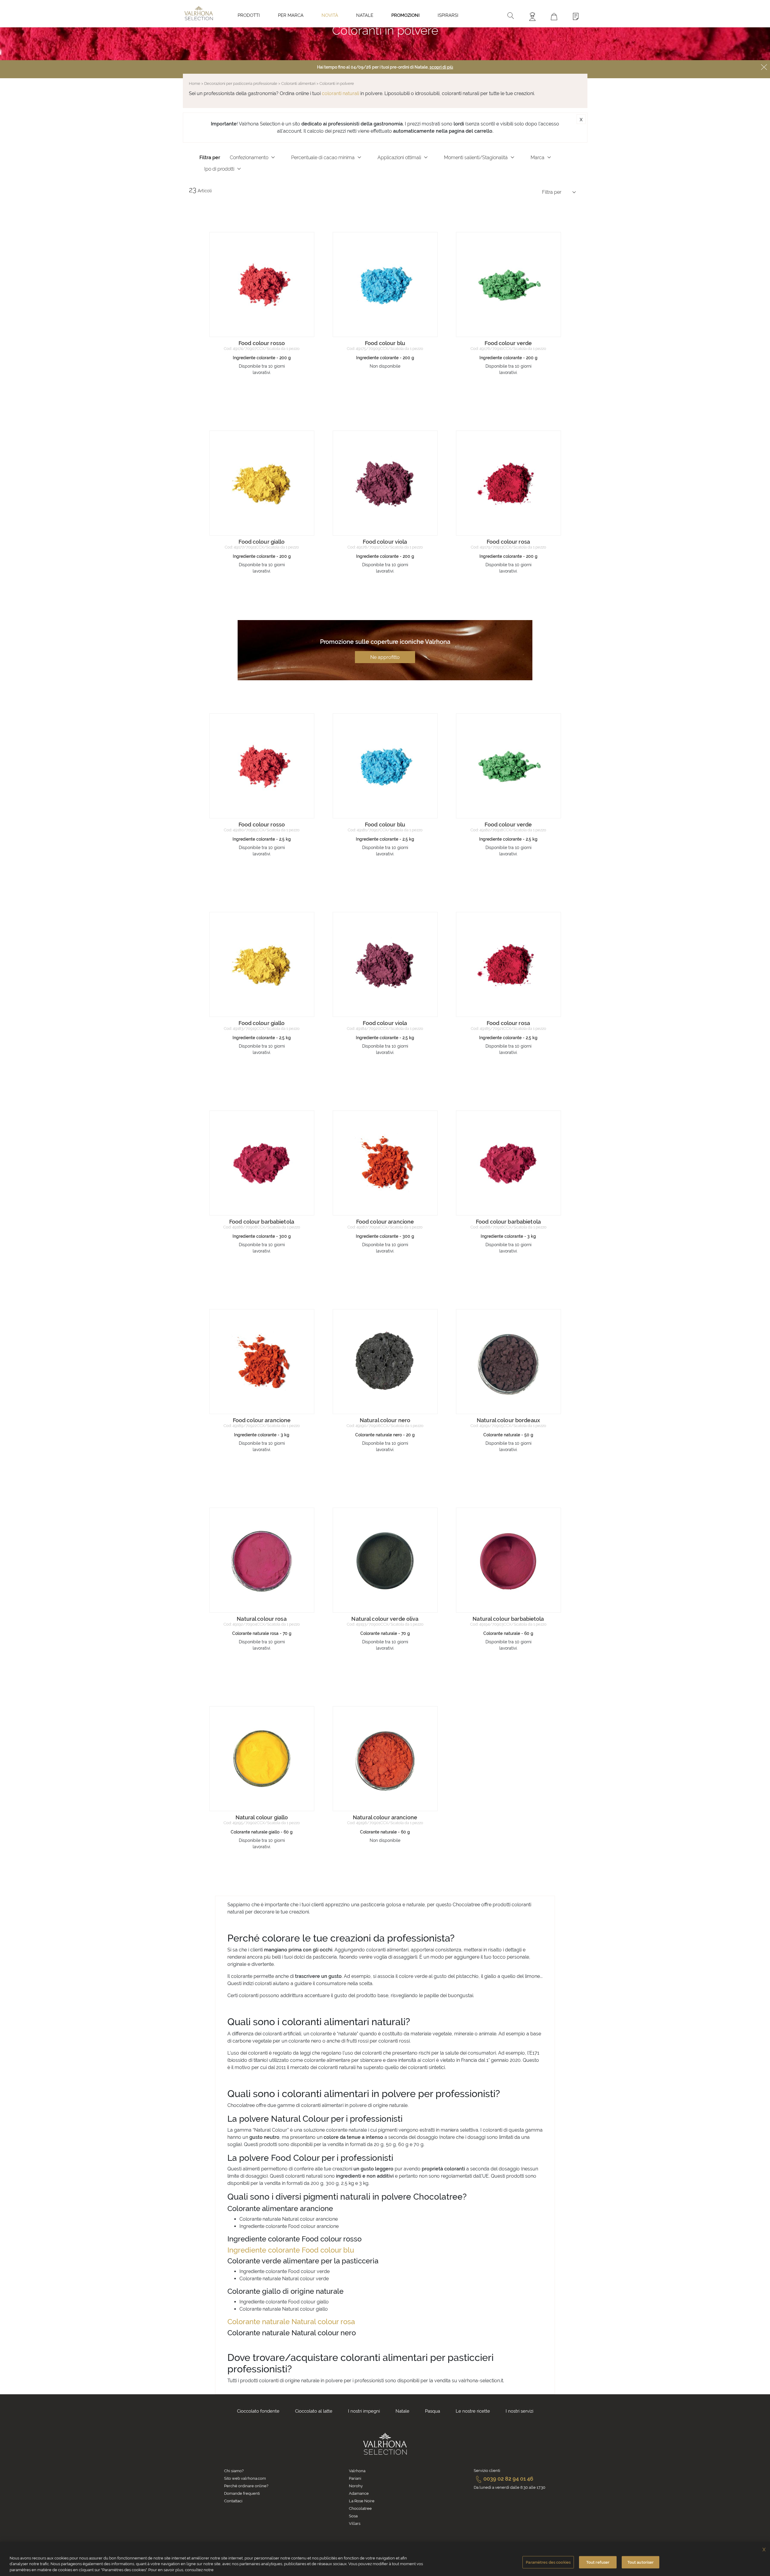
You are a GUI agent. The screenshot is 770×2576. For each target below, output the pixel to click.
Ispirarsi (448, 15)
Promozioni (405, 15)
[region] (385, 2559)
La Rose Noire (362, 2501)
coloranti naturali (340, 93)
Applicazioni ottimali (399, 158)
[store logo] (199, 13)
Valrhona (357, 2471)
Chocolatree (360, 2508)
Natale (365, 15)
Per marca (291, 15)
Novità (330, 15)
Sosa (353, 2516)
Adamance (359, 2493)
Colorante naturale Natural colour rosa (291, 2322)
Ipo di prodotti (219, 169)
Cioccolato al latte (314, 2411)
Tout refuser (598, 2562)
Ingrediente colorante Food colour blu (291, 2250)
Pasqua (433, 2411)
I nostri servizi (519, 2411)
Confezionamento (249, 158)
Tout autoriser (641, 2562)
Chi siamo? (234, 2471)
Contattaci (233, 2501)
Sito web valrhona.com (245, 2478)
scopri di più (441, 67)
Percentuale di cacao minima (323, 158)
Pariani (355, 2478)
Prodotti (249, 15)
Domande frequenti (242, 2493)
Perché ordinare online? (246, 2486)
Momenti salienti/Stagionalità (476, 158)
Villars (355, 2523)
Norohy (356, 2486)
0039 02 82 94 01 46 (508, 2479)
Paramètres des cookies (548, 2562)
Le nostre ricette (473, 2411)
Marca (537, 158)
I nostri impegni (364, 2411)
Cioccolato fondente (258, 2411)
